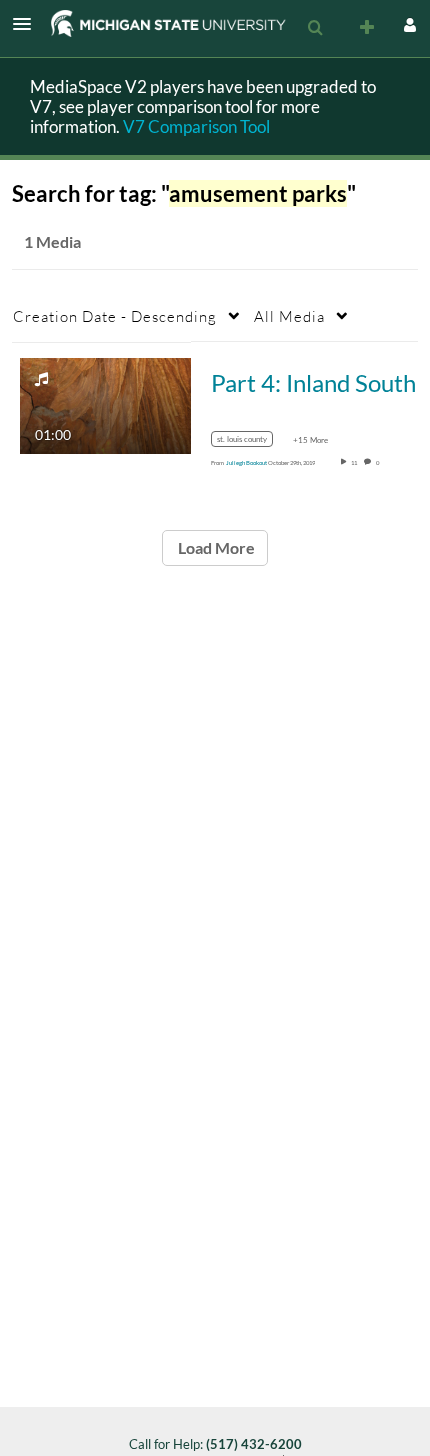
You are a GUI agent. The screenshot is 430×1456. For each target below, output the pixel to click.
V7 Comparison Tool (196, 126)
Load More (215, 547)
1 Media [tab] (52, 241)
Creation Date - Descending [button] (115, 316)
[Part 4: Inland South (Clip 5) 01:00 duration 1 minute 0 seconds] (105, 403)
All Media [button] (289, 316)
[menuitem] (315, 28)
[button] (28, 24)
